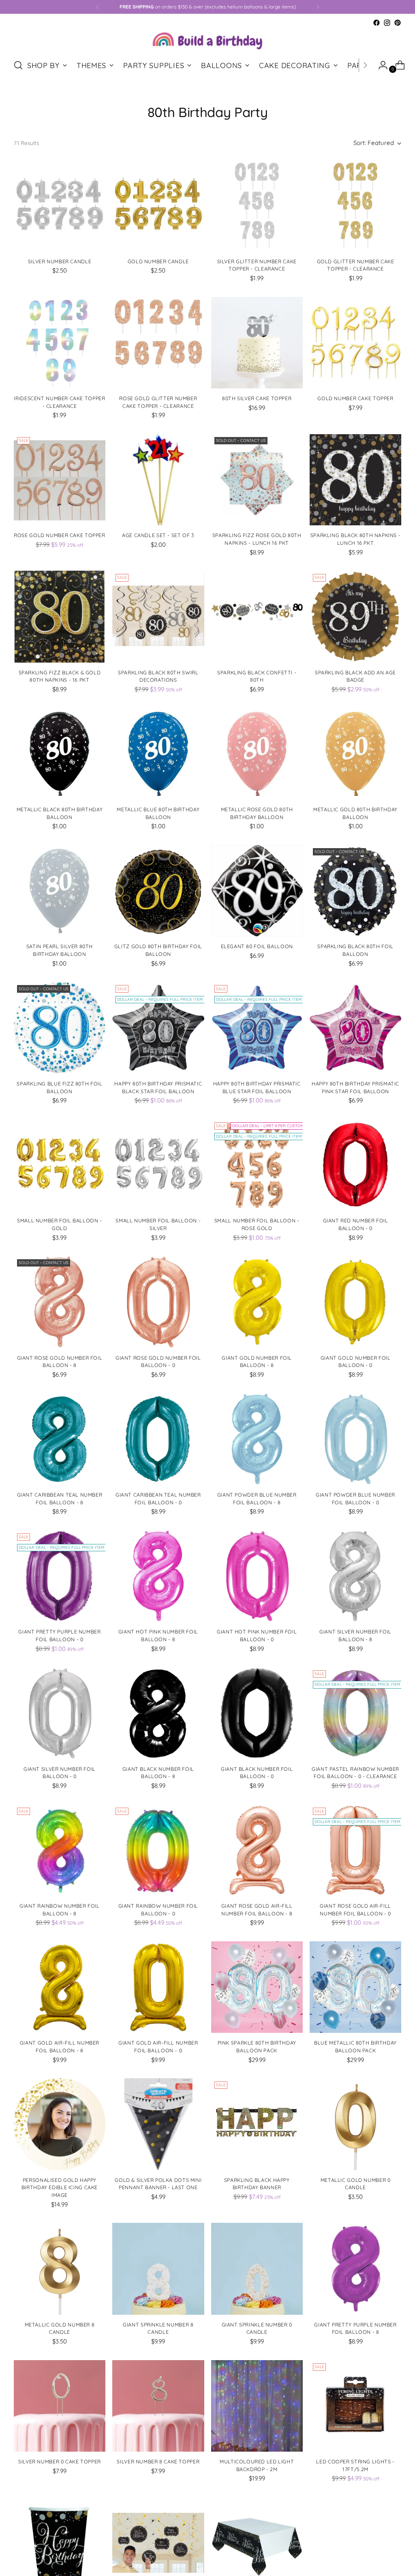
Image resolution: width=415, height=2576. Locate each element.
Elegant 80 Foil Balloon (257, 946)
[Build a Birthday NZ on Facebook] (376, 23)
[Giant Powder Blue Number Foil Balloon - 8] (257, 1439)
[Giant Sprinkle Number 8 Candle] (158, 2269)
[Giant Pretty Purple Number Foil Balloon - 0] (60, 1576)
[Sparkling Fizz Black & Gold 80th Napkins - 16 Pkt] (60, 616)
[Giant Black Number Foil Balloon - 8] (158, 1713)
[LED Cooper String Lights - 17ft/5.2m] (355, 2406)
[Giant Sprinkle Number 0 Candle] (257, 2269)
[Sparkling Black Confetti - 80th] (257, 616)
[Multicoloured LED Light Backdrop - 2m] (257, 2406)
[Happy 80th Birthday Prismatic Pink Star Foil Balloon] (355, 1028)
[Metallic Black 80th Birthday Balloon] (60, 754)
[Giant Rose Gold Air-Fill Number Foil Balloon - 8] (257, 1850)
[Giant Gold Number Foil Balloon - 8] (257, 1302)
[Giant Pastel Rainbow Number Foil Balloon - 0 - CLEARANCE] (355, 1713)
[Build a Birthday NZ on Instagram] (387, 23)
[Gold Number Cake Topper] (355, 343)
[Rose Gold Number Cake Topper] (60, 480)
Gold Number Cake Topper (355, 398)
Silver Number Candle (60, 261)
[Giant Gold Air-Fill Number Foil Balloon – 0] (158, 1987)
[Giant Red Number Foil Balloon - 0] (355, 1165)
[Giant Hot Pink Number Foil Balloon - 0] (257, 1576)
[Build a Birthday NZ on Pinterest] (398, 23)
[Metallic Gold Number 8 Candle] (60, 2269)
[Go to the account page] (380, 65)
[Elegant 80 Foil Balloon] (257, 891)
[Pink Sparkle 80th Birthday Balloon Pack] (257, 1987)
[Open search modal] (18, 65)
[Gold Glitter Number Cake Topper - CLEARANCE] (355, 205)
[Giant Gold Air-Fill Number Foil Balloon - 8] (60, 1987)
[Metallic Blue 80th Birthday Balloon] (158, 754)
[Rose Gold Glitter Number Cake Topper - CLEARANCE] (158, 343)
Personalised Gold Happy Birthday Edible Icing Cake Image (60, 2188)
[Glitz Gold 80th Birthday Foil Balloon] (158, 891)
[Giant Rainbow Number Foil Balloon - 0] (158, 1850)
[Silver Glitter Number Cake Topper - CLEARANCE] (257, 205)
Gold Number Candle (158, 261)
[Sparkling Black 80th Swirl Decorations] (158, 616)
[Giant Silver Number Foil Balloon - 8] (355, 1576)
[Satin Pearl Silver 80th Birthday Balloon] (60, 891)
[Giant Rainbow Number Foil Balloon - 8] (60, 1850)
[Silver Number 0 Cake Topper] (60, 2406)
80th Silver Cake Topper (257, 398)
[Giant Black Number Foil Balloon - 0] (257, 1713)
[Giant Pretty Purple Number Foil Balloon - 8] (355, 2269)
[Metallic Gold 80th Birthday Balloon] (355, 754)
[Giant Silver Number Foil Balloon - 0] (60, 1713)
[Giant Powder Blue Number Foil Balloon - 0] (355, 1439)
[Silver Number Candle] (60, 205)
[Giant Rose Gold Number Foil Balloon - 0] (158, 1302)
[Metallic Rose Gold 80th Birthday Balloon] (257, 754)
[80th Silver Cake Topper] (257, 343)
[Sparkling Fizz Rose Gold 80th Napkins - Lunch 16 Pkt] (257, 480)
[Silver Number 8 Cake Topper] (158, 2406)
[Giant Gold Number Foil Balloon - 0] (355, 1302)
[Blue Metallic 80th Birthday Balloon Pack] (355, 1987)
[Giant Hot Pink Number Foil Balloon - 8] (158, 1576)
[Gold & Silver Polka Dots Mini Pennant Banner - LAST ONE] (158, 2124)
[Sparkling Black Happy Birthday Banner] (257, 2124)
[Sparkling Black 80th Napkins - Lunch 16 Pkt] (355, 480)
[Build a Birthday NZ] (207, 40)
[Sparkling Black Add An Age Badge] (355, 616)
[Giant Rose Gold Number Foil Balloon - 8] (60, 1302)
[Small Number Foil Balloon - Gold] (60, 1165)
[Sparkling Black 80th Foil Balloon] (355, 891)
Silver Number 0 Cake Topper (60, 2462)
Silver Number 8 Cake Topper (158, 2462)
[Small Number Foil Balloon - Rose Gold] (257, 1165)
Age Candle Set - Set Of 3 (158, 535)
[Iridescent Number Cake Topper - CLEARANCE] (60, 343)
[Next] (318, 7)
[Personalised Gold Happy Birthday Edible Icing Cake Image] (60, 2124)
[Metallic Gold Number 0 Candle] (355, 2124)
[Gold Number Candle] (158, 205)
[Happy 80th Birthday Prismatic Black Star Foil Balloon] (158, 1028)
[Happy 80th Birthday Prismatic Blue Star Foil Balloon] (257, 1028)
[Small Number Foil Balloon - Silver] (158, 1165)
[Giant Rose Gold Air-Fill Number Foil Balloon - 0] (355, 1850)
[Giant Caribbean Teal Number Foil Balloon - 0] (158, 1439)
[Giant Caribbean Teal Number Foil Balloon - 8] (60, 1439)
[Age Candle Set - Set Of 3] (158, 480)
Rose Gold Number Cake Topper (59, 535)
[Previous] (98, 7)
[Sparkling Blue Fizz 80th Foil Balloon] (60, 1028)
